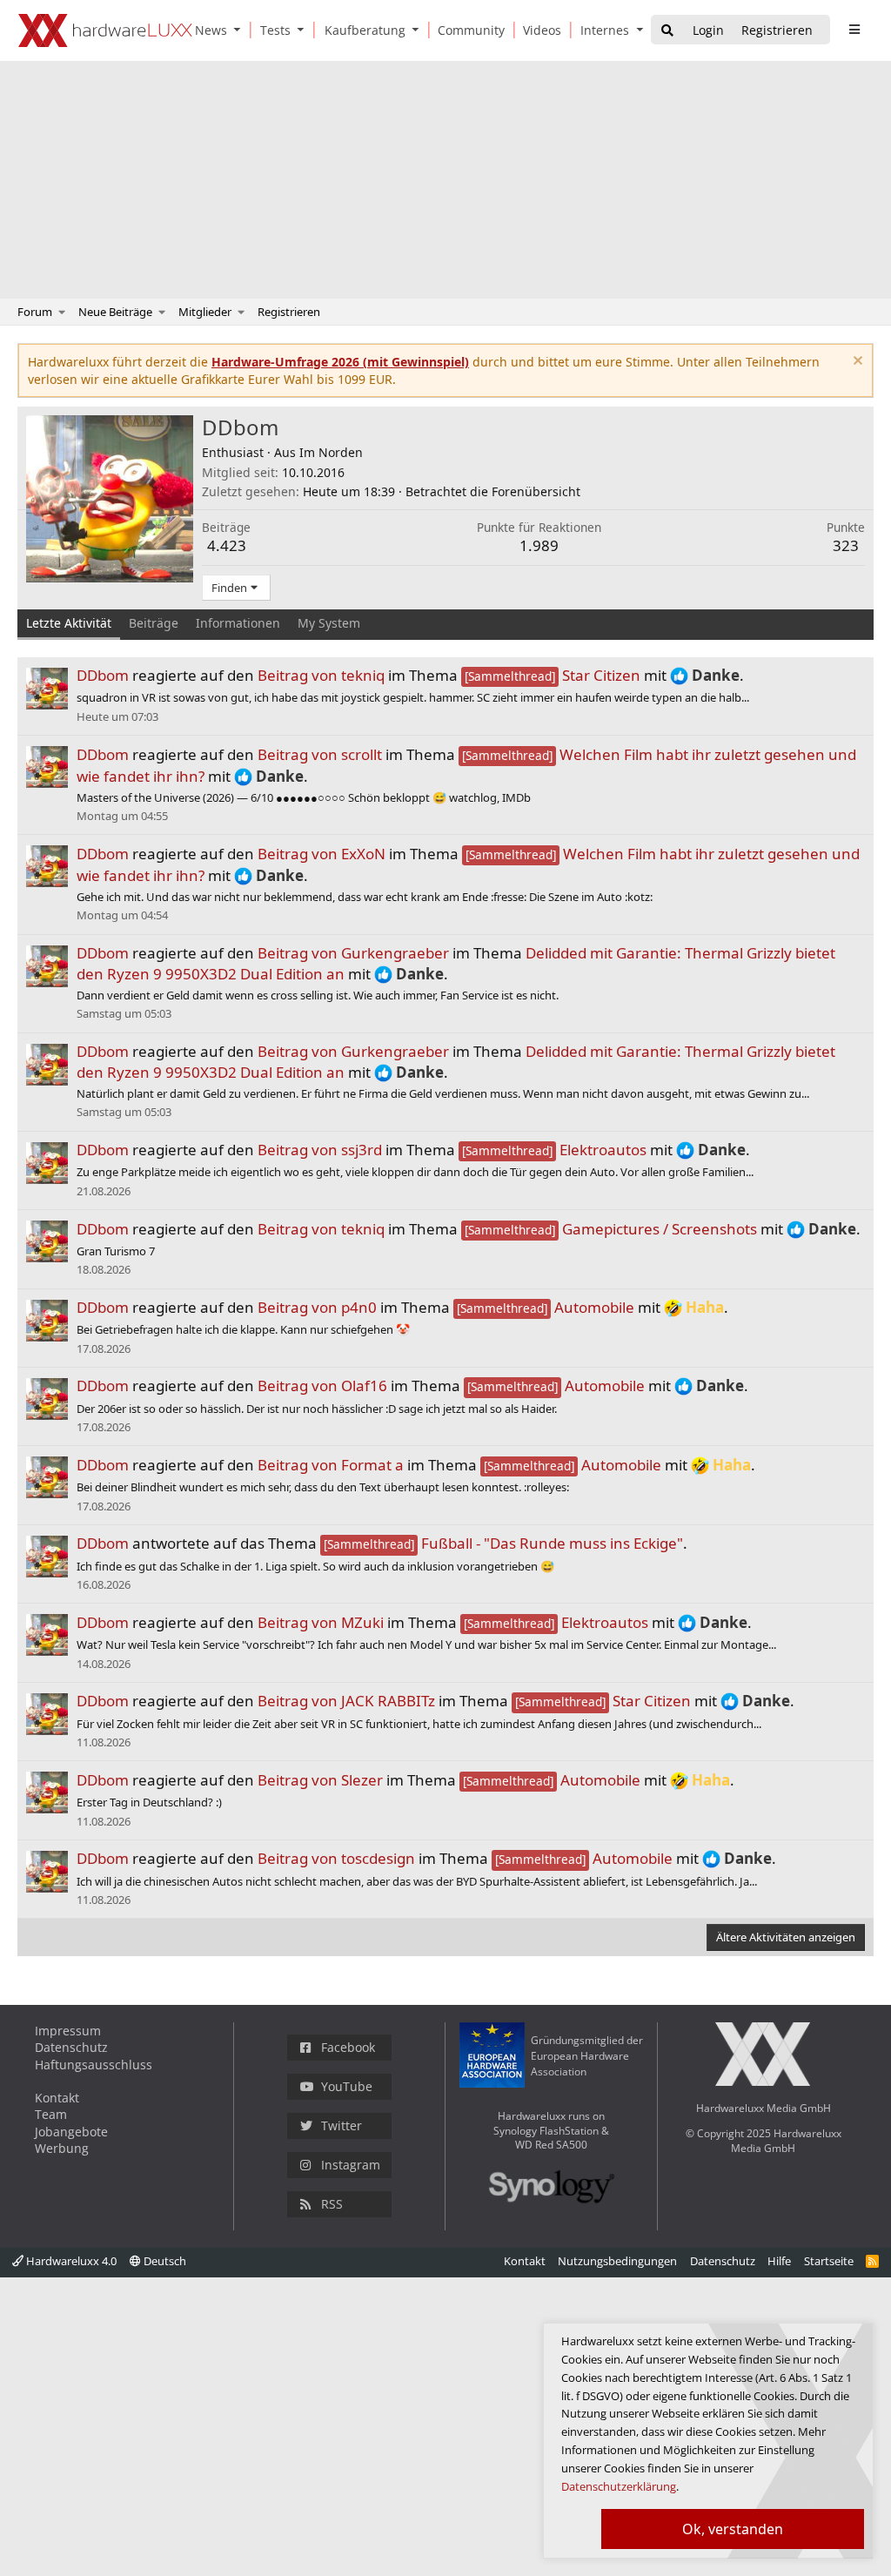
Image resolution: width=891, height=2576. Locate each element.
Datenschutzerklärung (619, 2486)
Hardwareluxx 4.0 (70, 2261)
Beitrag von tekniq (321, 675)
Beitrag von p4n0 (317, 1307)
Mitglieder (205, 312)
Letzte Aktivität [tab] (69, 623)
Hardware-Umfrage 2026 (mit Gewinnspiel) (340, 362)
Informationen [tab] (238, 623)
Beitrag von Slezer (320, 1780)
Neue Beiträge (115, 312)
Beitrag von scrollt (320, 754)
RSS (332, 2204)
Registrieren (289, 312)
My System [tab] (329, 623)
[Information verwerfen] (856, 363)
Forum (35, 312)
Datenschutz (71, 2047)
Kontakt (57, 2098)
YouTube (347, 2086)
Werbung (62, 2148)
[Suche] (667, 31)
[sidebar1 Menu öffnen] (854, 30)
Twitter (342, 2125)
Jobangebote (71, 2132)
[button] (241, 30)
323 (846, 545)
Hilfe (779, 2261)
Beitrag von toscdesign (336, 1858)
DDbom (103, 675)
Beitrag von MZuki (321, 1622)
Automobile (546, 1307)
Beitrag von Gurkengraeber (353, 953)
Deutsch (164, 2261)
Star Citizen (553, 675)
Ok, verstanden (733, 2529)
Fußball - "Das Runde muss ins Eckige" (503, 1543)
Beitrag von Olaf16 (322, 1386)
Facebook (348, 2047)
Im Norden (331, 452)
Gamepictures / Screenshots (611, 1229)
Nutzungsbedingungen (617, 2261)
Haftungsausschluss (94, 2065)
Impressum (68, 2031)
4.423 (227, 545)
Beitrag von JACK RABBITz (346, 1701)
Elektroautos (554, 1150)
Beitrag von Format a (331, 1465)
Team (51, 2114)
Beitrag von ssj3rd (320, 1150)
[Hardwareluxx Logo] (105, 30)
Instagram (351, 2165)
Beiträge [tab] (154, 623)
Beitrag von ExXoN (322, 854)
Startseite (829, 2261)
